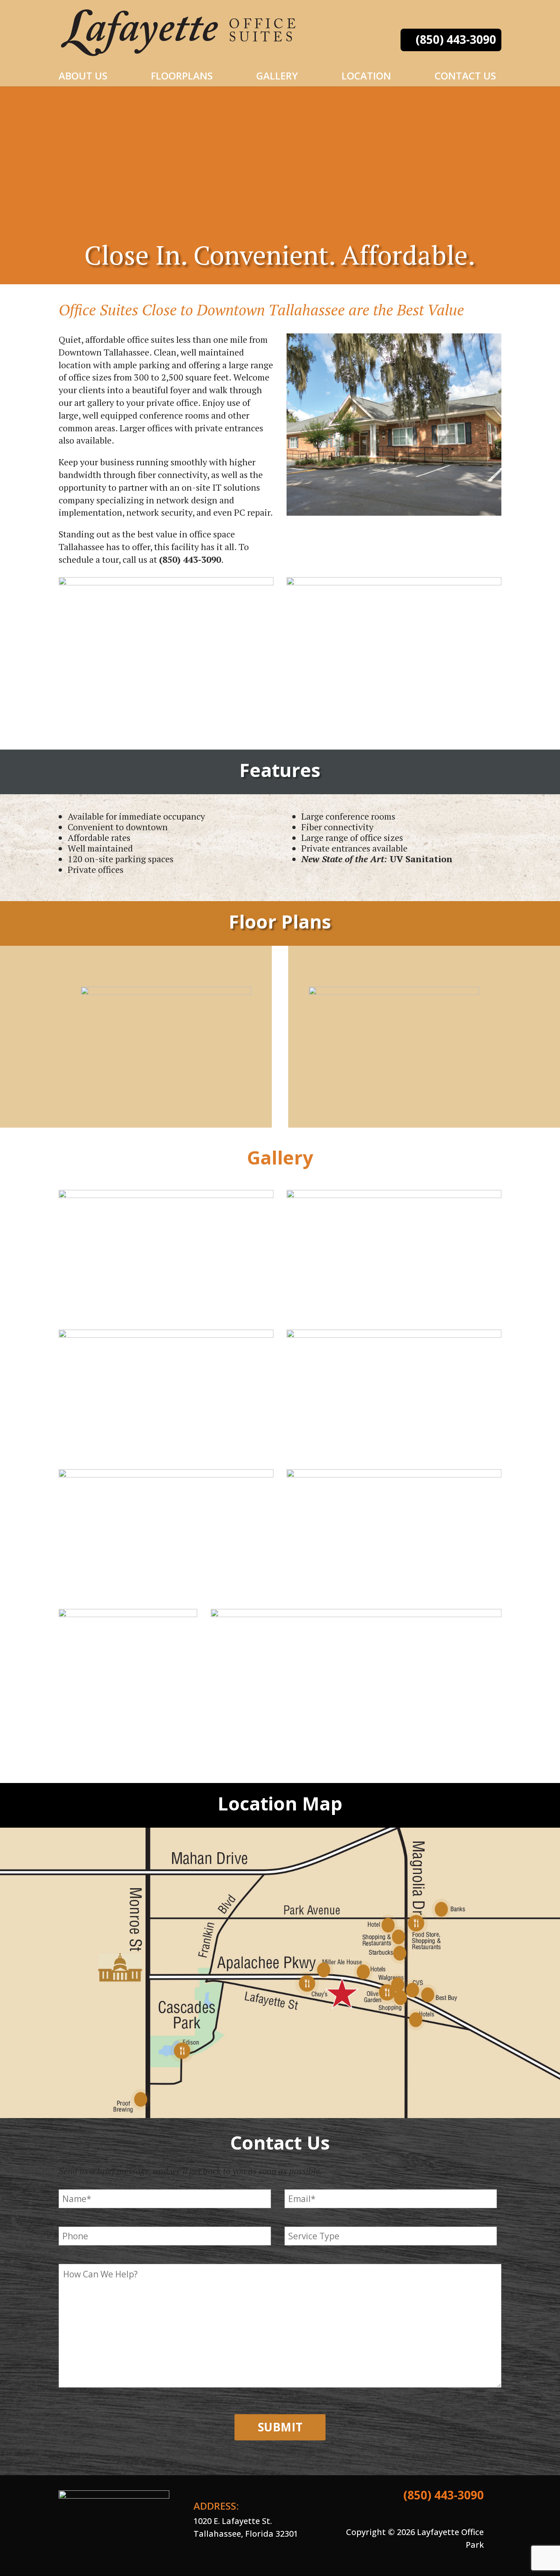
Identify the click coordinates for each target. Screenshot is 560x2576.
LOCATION (366, 76)
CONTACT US (465, 76)
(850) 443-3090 (456, 39)
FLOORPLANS (182, 76)
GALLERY (277, 76)
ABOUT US (83, 76)
